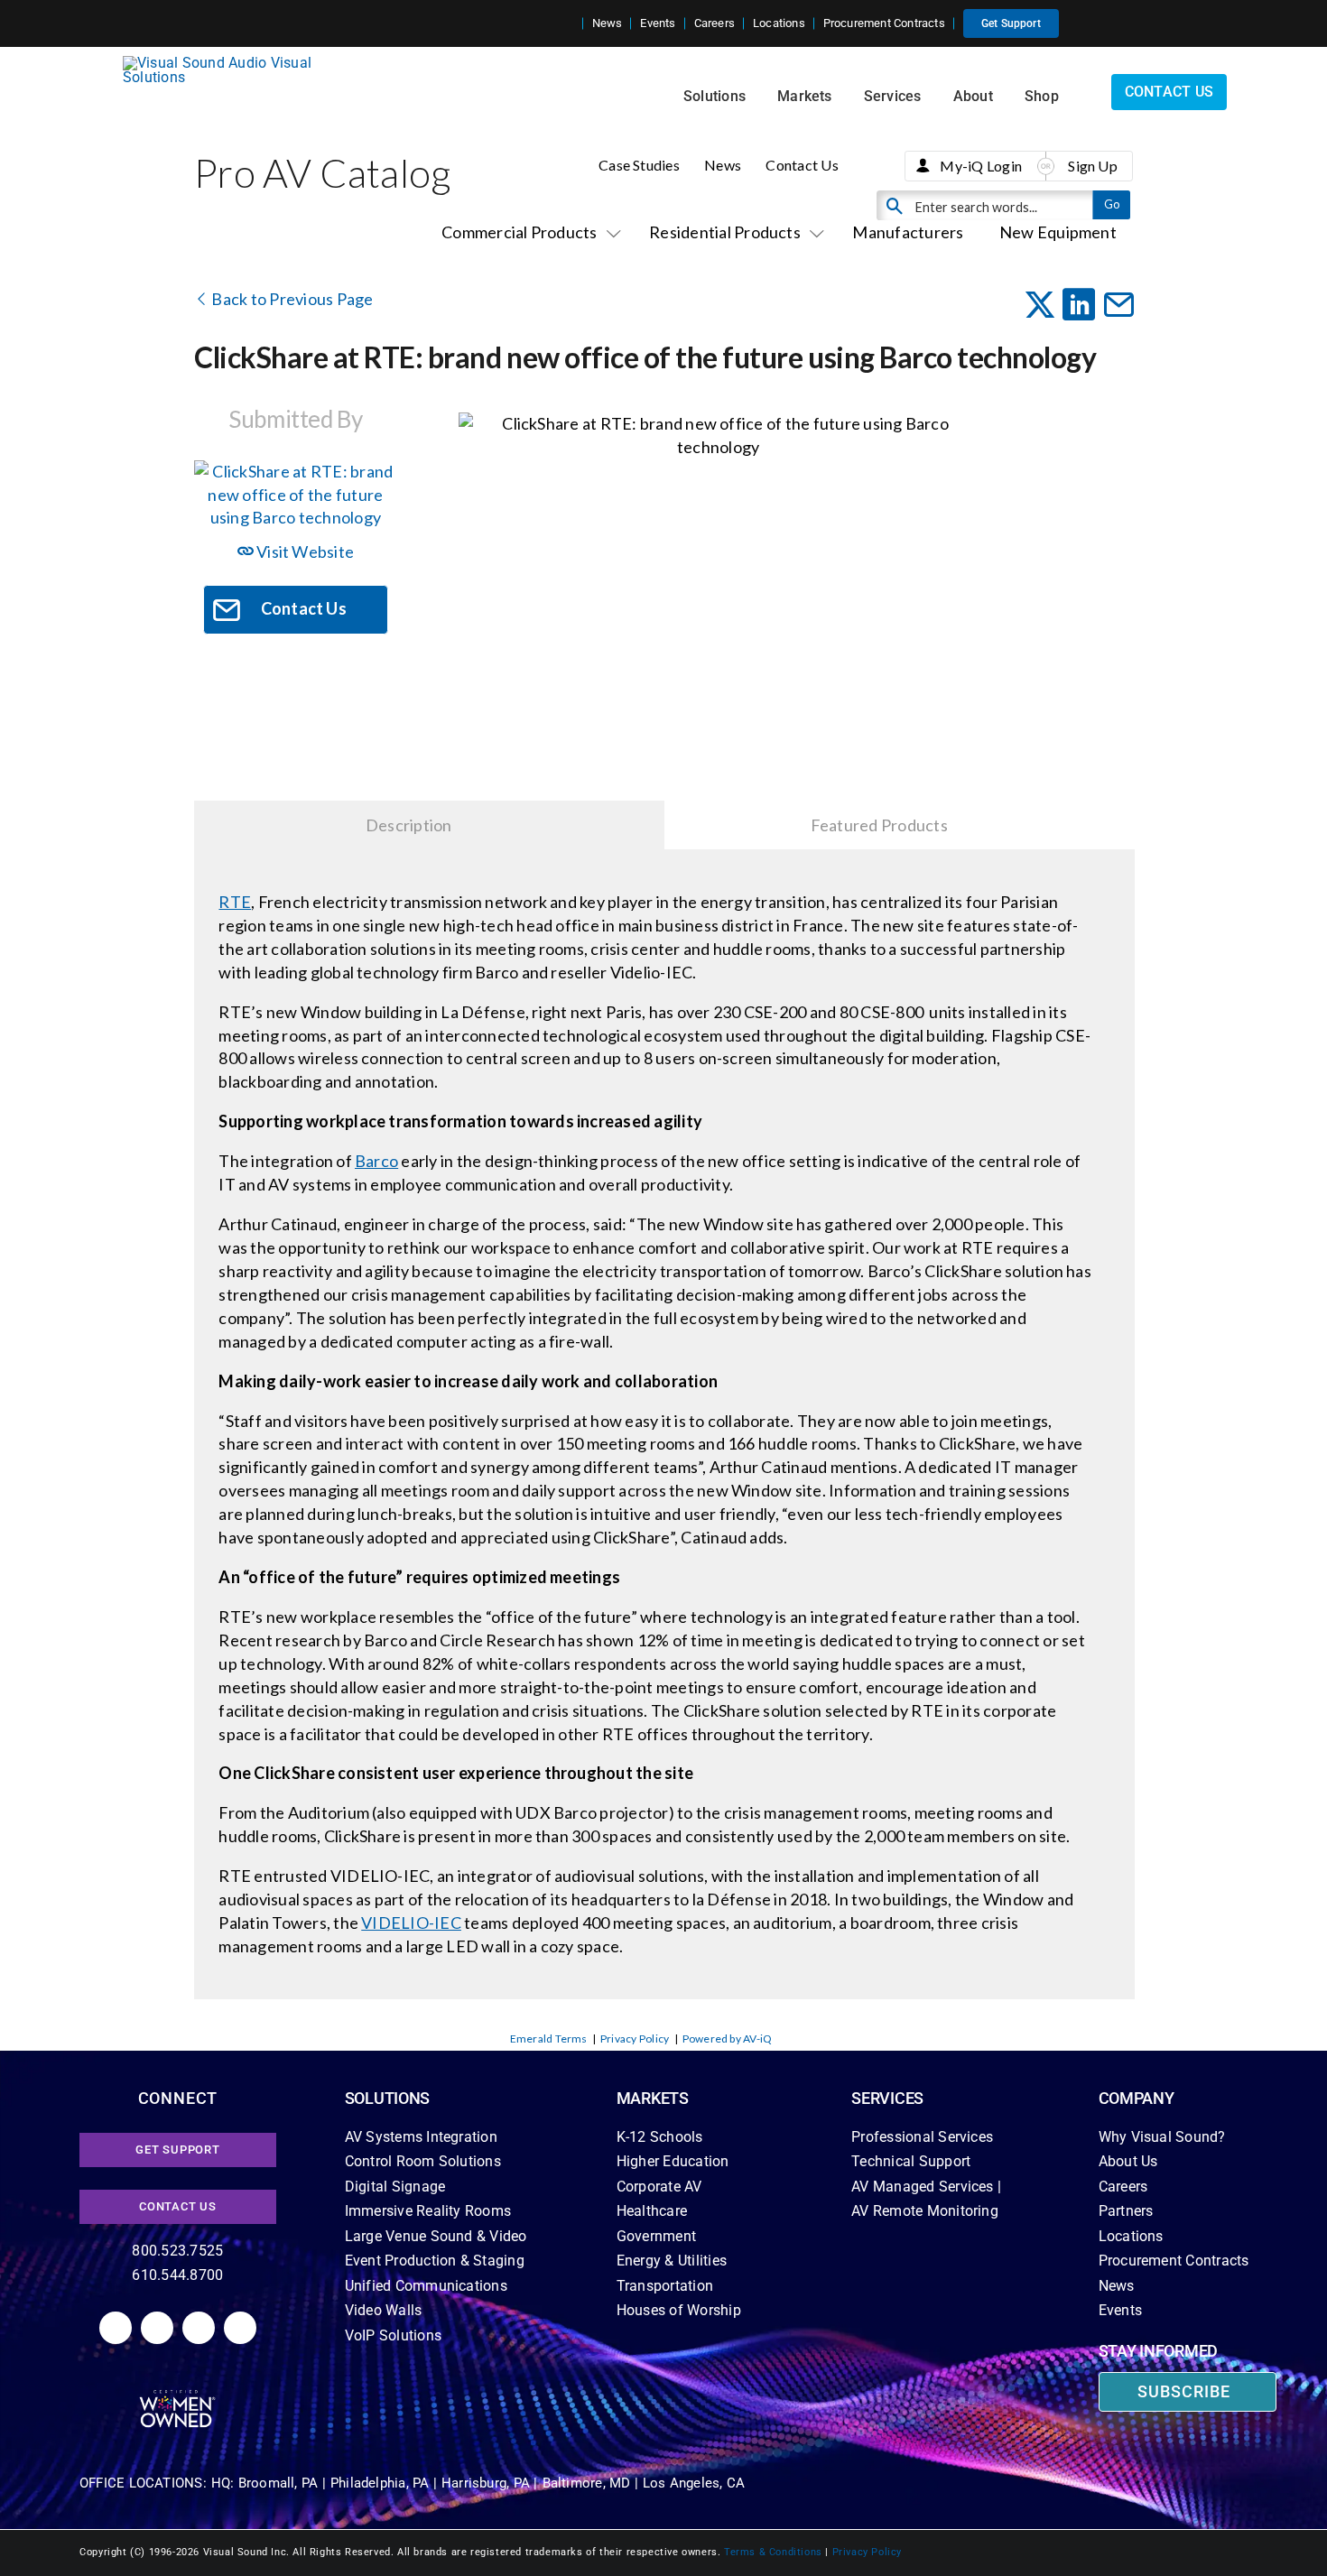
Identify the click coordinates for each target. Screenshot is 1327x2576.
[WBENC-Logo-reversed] (177, 2396)
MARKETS (653, 2098)
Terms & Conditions (773, 2552)
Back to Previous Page (291, 299)
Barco (376, 1161)
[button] (569, 23)
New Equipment (1058, 232)
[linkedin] (116, 2328)
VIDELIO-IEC (411, 1923)
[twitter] (199, 2328)
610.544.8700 (177, 2275)
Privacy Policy (635, 2039)
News (723, 165)
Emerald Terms (549, 2039)
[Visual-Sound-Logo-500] (225, 63)
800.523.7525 (177, 2251)
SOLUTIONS (388, 2098)
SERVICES (887, 2098)
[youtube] (240, 2328)
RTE (235, 902)
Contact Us (802, 165)
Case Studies (639, 165)
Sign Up (1093, 166)
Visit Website (304, 551)
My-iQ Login (981, 166)
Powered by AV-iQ (728, 2039)
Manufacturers (908, 232)
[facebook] (157, 2328)
